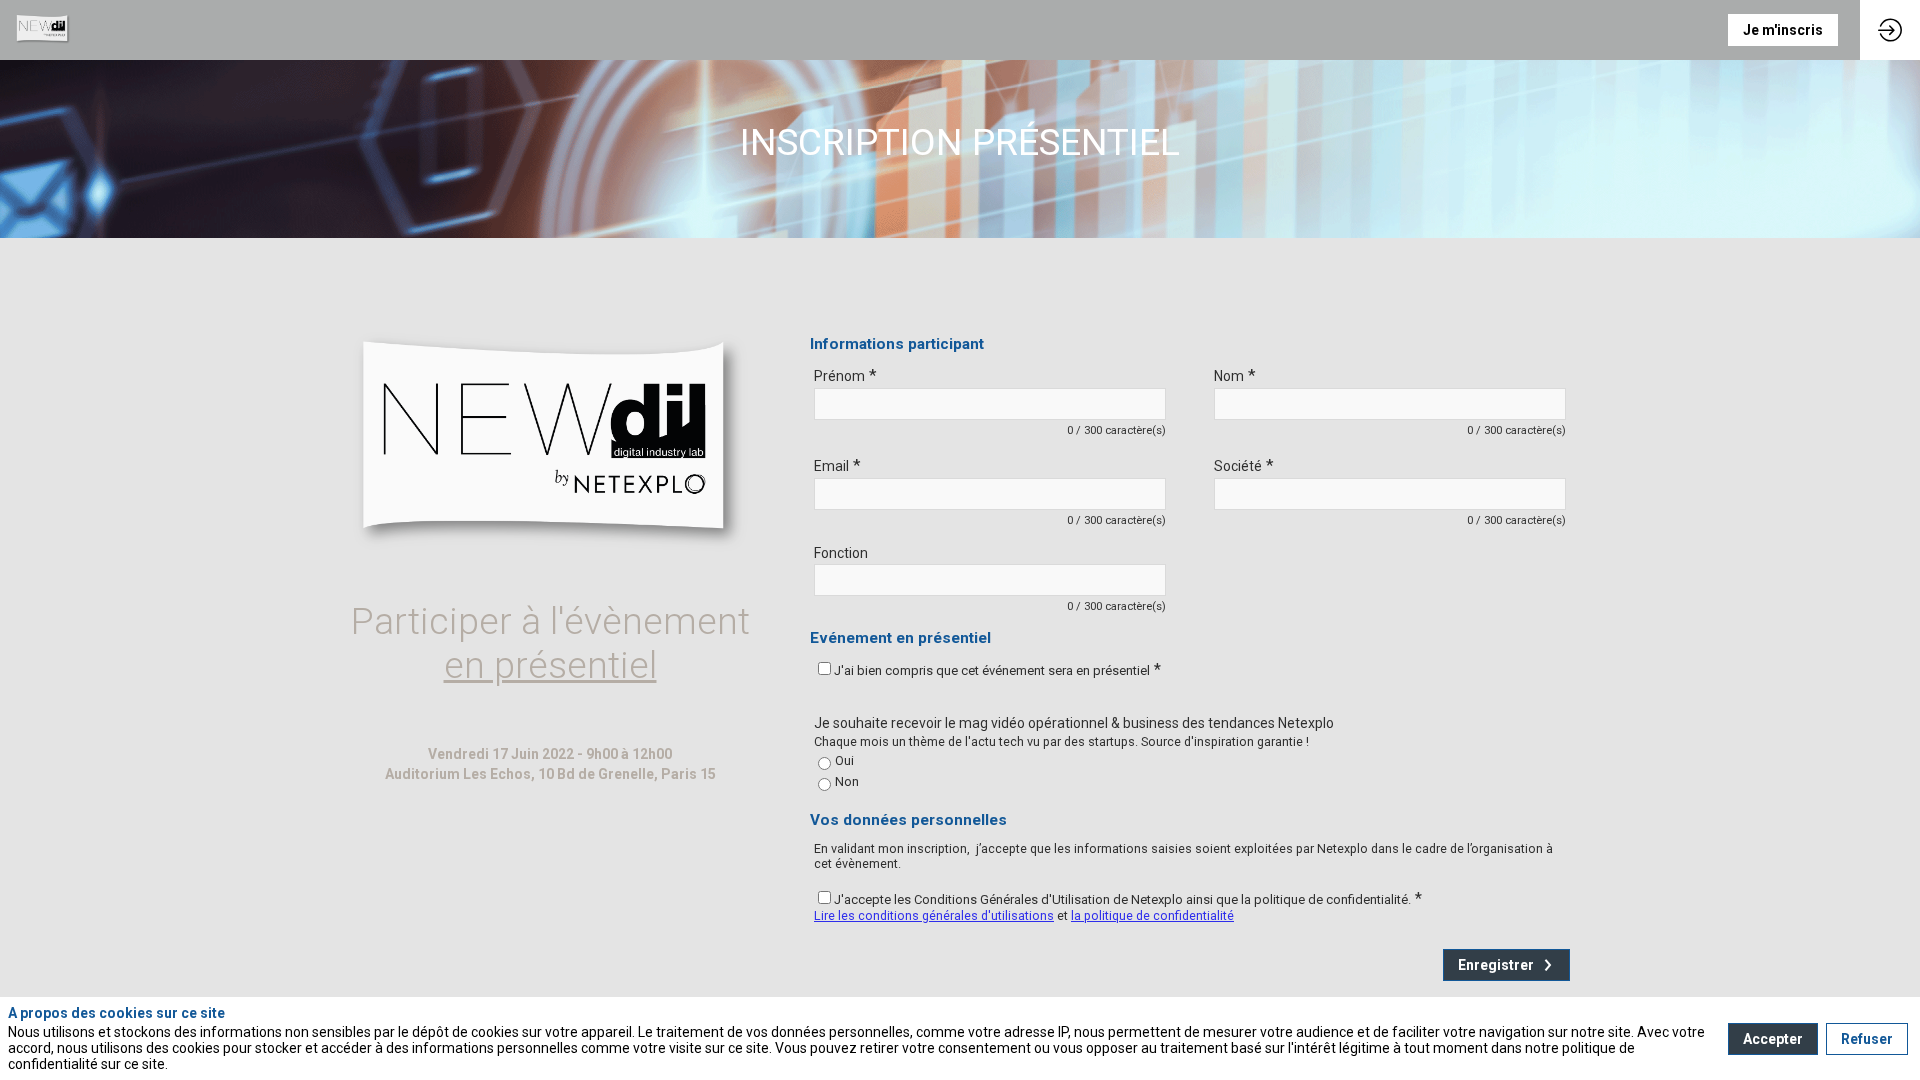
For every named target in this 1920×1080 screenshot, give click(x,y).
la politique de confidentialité (1152, 915)
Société (1244, 465)
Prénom (845, 375)
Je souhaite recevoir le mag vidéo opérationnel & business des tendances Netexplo (1074, 723)
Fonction (841, 553)
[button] (1783, 30)
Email (837, 465)
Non (847, 781)
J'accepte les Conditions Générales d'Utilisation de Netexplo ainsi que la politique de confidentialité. (1128, 899)
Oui (844, 760)
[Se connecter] (1890, 30)
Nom (1235, 375)
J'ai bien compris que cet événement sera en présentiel (997, 670)
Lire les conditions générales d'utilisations (934, 915)
